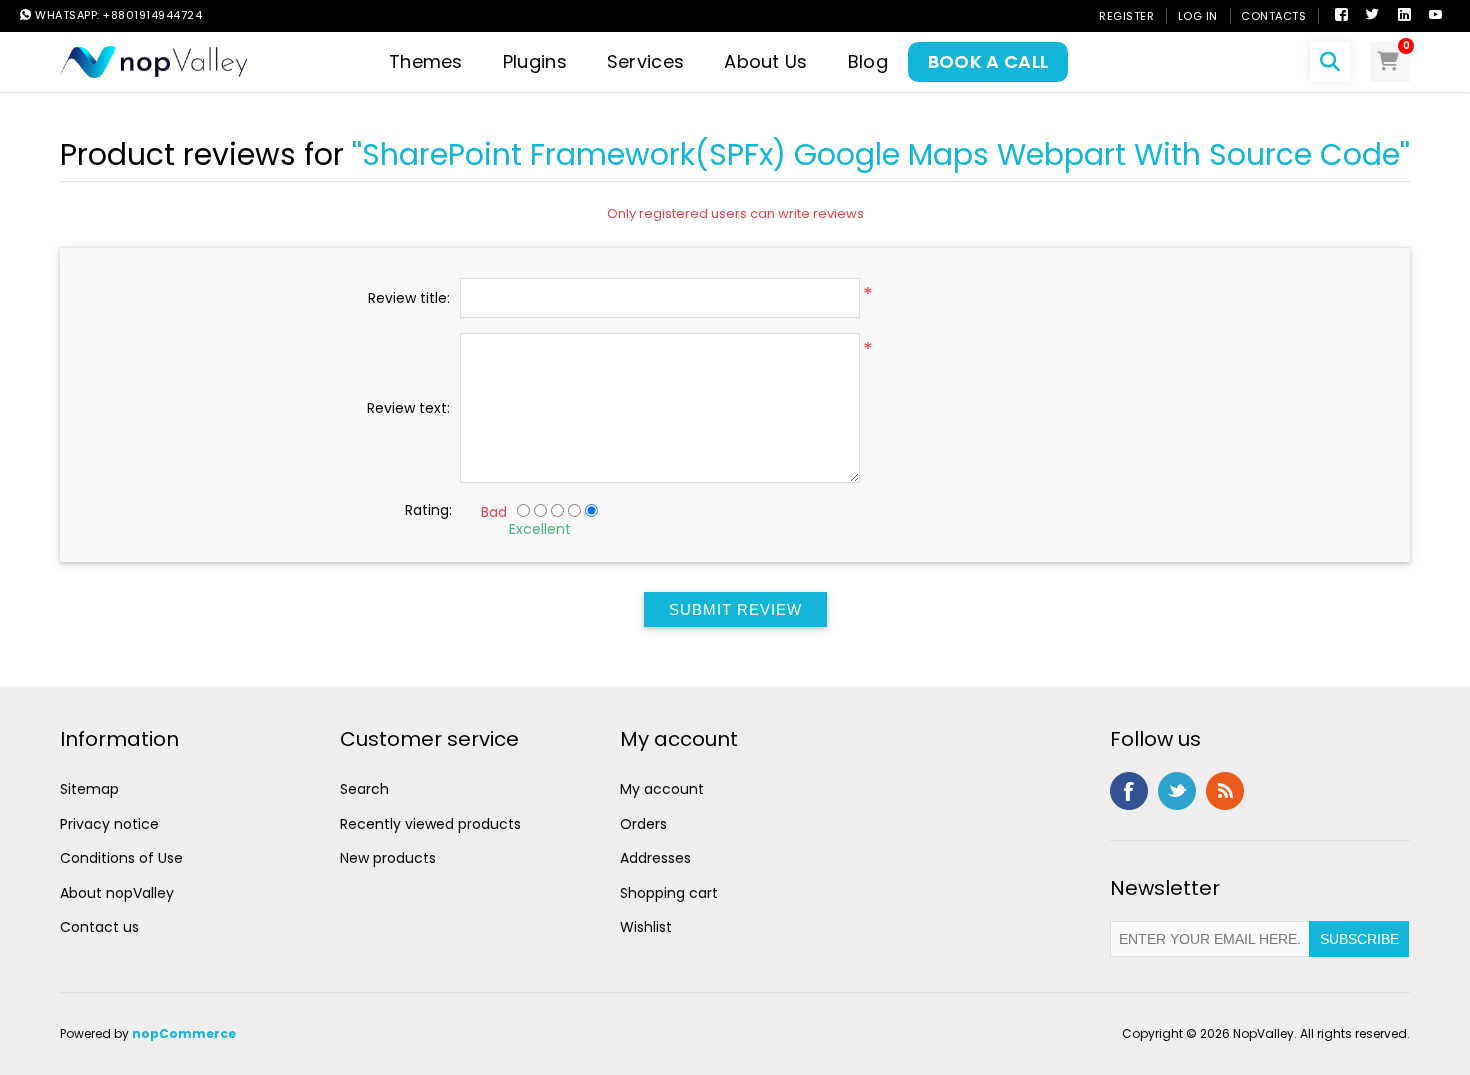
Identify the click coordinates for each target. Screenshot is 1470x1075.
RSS (1225, 791)
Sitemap (89, 789)
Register (1126, 16)
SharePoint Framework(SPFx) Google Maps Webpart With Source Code (881, 154)
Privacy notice (109, 824)
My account (662, 789)
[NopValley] (154, 60)
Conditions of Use (121, 858)
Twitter (1177, 791)
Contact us (99, 927)
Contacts (1273, 16)
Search (364, 789)
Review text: (408, 408)
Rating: (428, 510)
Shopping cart (669, 893)
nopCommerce (184, 1033)
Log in (1198, 16)
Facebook (1129, 791)
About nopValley (117, 893)
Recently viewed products (430, 824)
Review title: (409, 298)
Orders (643, 824)
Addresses (655, 858)
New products (388, 858)
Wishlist (646, 927)
